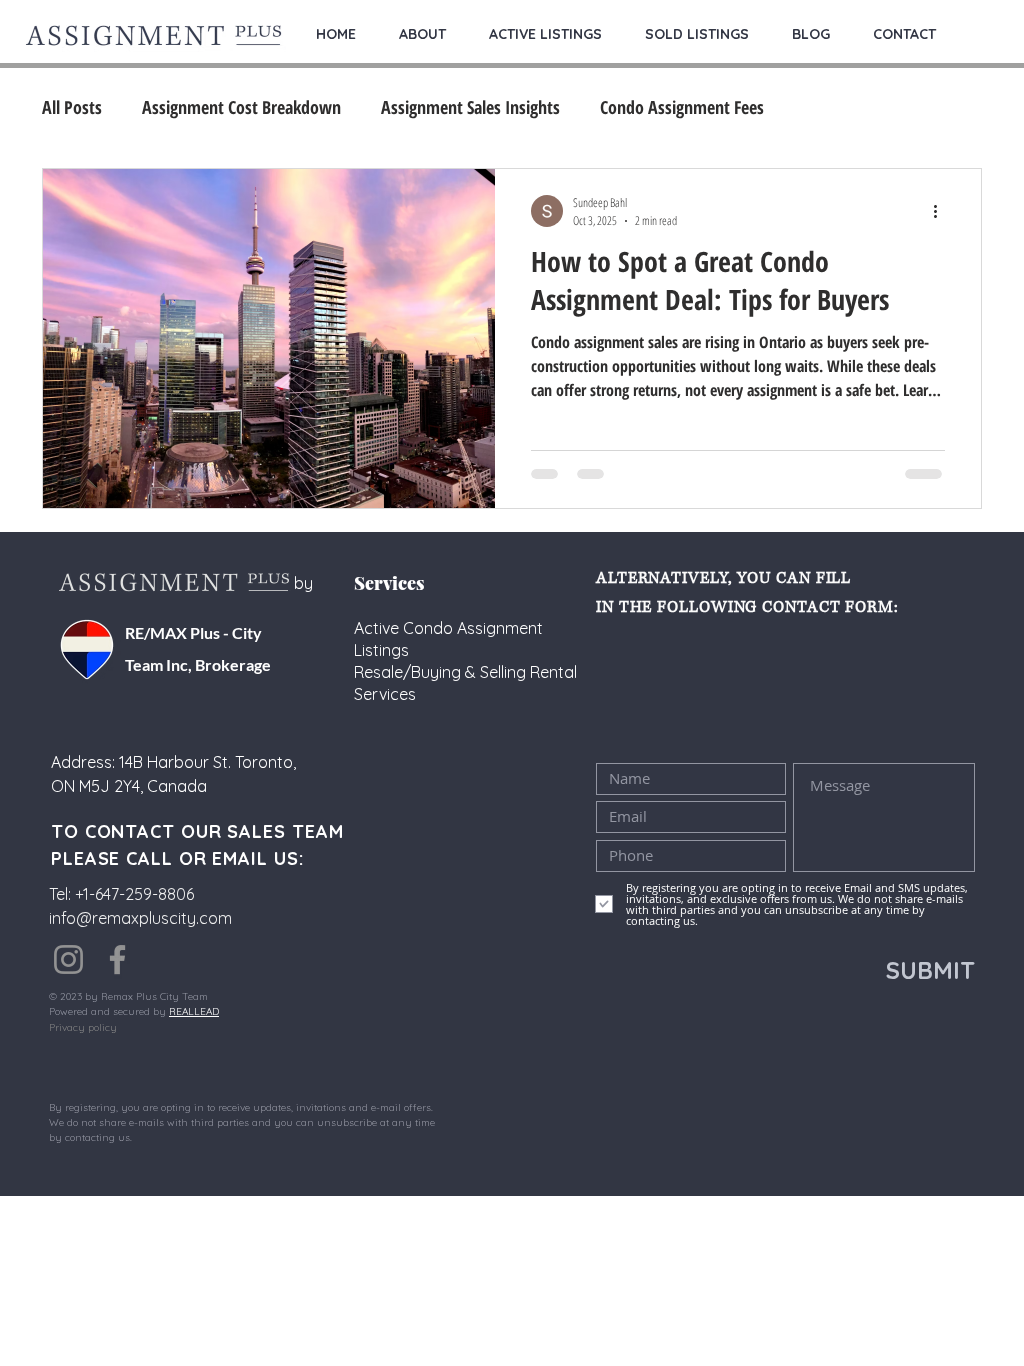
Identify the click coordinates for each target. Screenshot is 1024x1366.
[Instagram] (68, 959)
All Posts (72, 107)
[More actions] (942, 211)
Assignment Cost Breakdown (241, 107)
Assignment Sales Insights (470, 107)
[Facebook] (117, 959)
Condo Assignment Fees (682, 107)
